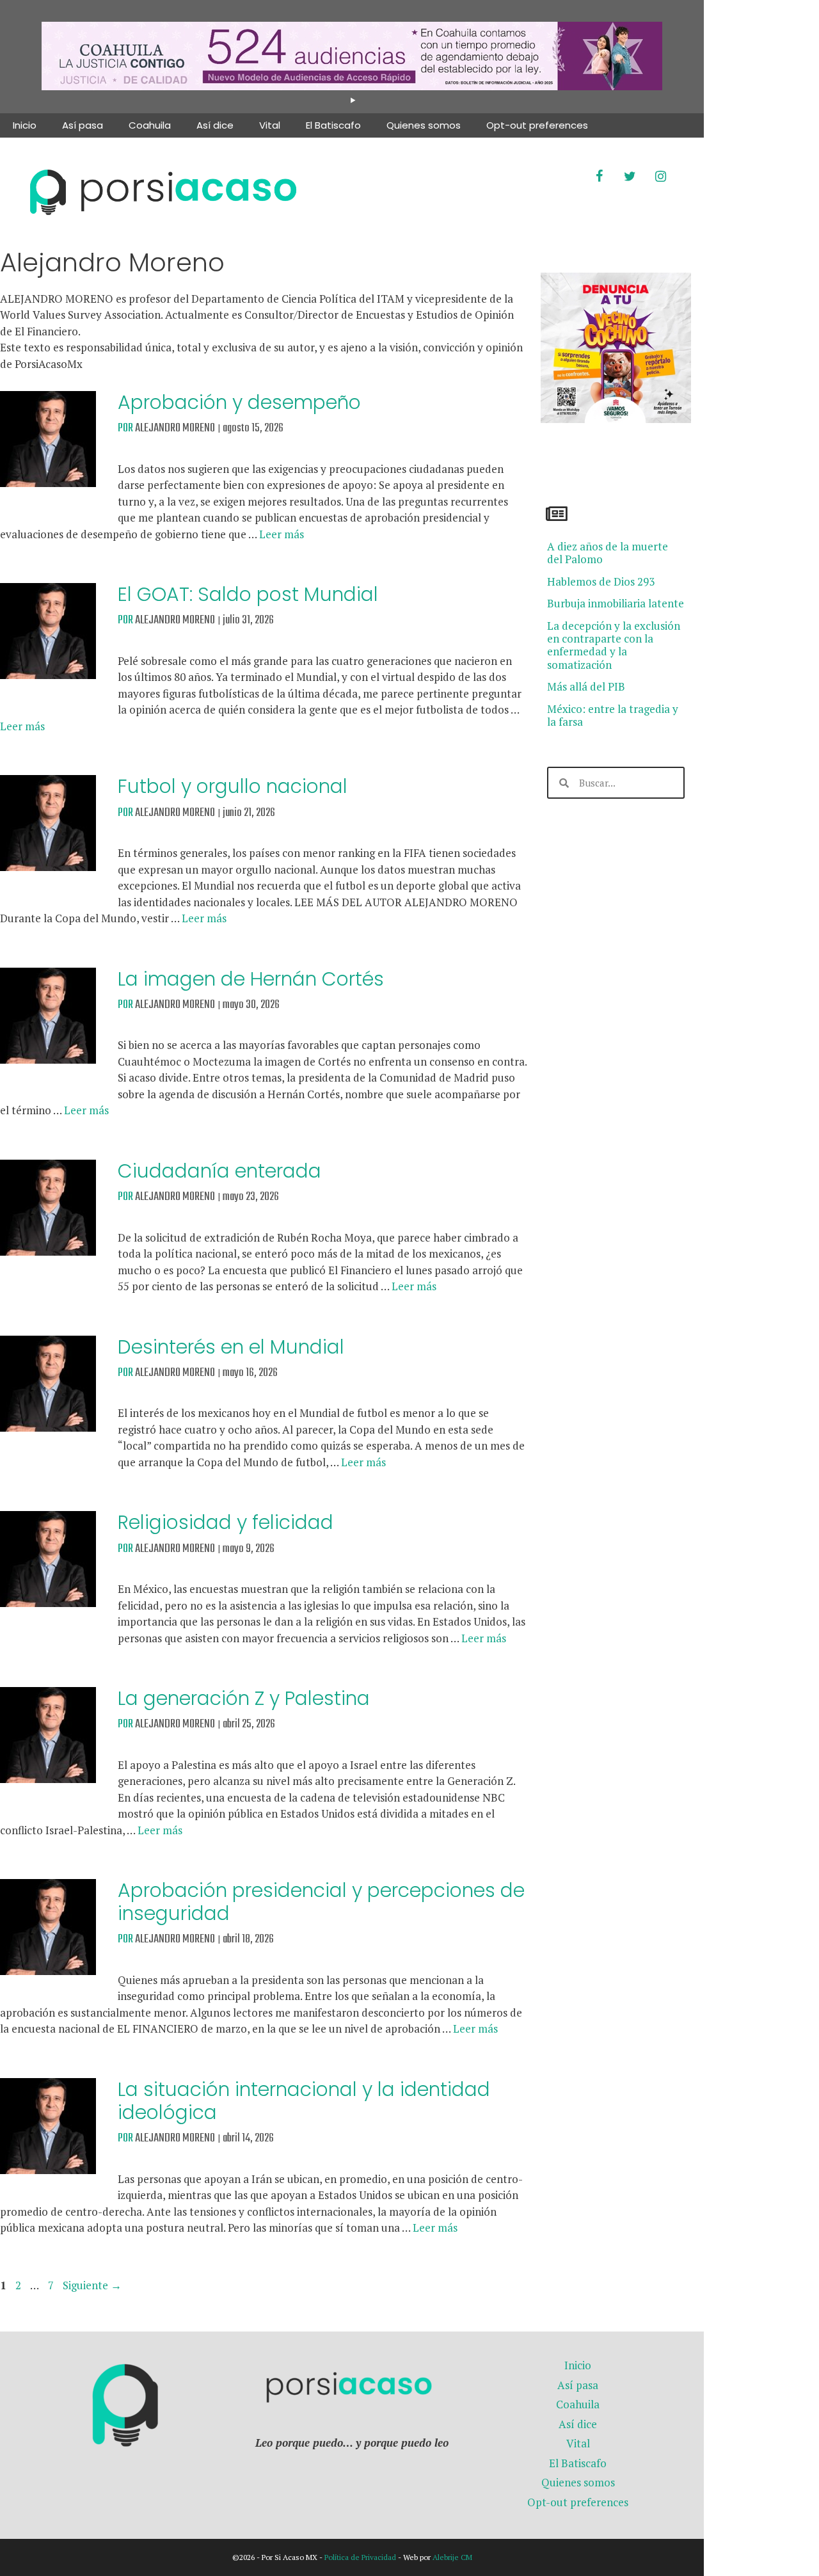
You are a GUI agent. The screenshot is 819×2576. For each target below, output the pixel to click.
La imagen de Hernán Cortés (251, 979)
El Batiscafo (333, 125)
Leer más (282, 534)
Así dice (215, 125)
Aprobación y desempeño (239, 402)
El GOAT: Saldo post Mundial (248, 594)
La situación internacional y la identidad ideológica (304, 2101)
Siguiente (92, 2285)
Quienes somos (424, 125)
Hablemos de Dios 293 (601, 581)
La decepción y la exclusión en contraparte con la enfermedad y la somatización (614, 645)
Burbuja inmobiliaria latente (616, 603)
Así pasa (83, 125)
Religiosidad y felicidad (226, 1522)
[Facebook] (599, 177)
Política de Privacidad (360, 2557)
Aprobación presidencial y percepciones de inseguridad (321, 1902)
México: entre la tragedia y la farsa (613, 715)
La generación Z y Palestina (244, 1698)
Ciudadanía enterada (219, 1171)
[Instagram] (660, 177)
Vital (270, 125)
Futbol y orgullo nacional (233, 786)
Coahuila (150, 125)
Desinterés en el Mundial (231, 1347)
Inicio (25, 125)
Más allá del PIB (586, 686)
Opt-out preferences (537, 125)
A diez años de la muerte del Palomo (608, 553)
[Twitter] (630, 177)
